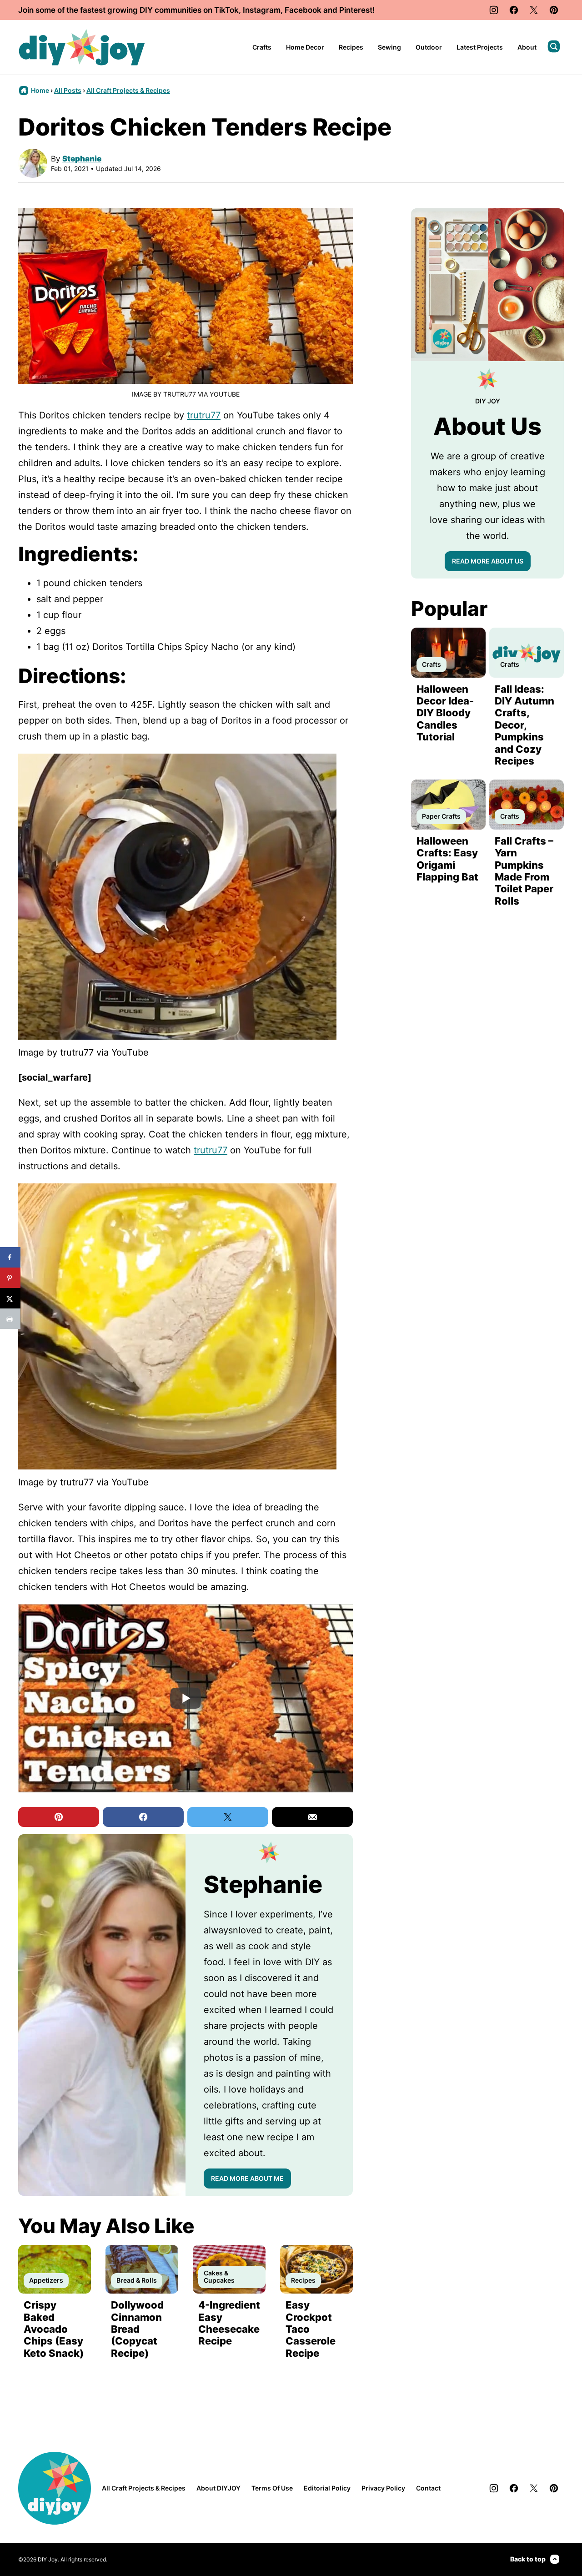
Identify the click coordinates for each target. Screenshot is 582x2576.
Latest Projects (480, 47)
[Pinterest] (554, 10)
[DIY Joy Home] (82, 47)
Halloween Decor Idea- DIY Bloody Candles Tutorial (445, 713)
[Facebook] (514, 10)
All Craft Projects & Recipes (128, 90)
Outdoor (429, 47)
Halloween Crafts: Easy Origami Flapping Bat (447, 859)
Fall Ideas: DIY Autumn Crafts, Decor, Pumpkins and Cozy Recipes (524, 725)
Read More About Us (488, 561)
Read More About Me (247, 2178)
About (527, 47)
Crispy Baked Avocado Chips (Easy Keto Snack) (54, 2329)
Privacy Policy (383, 2488)
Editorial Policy (327, 2488)
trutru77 (204, 415)
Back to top (528, 2559)
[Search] (554, 46)
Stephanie (82, 159)
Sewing (389, 47)
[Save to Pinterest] (10, 1278)
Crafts (262, 47)
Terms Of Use (272, 2488)
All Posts (68, 90)
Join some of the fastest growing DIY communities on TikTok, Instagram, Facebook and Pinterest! (196, 10)
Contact (428, 2488)
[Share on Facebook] (10, 1257)
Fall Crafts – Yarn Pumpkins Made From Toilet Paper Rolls (524, 871)
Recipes (351, 47)
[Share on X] (10, 1298)
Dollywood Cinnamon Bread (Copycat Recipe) (137, 2329)
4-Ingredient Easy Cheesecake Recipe (229, 2323)
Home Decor (305, 47)
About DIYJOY (218, 2488)
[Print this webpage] (10, 1319)
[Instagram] (494, 10)
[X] (534, 10)
